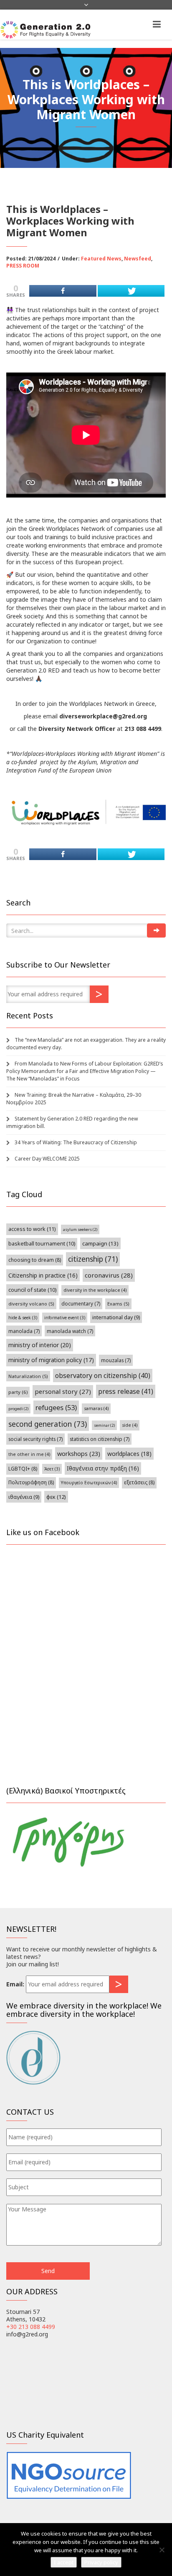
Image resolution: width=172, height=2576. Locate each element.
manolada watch (70, 1331)
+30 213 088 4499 (31, 2327)
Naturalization (28, 1376)
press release (126, 1391)
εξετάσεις (139, 1482)
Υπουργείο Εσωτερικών (89, 1483)
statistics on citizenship (100, 1439)
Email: (15, 1984)
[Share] (63, 291)
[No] (162, 2550)
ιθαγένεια (24, 1497)
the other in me (29, 1454)
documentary (81, 1303)
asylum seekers (80, 1229)
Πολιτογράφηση (31, 1482)
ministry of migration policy (51, 1360)
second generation (48, 1424)
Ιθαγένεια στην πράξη (103, 1468)
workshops (79, 1453)
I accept (64, 2562)
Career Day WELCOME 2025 (47, 1159)
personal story (63, 1391)
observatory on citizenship (103, 1376)
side (130, 1425)
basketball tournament (42, 1244)
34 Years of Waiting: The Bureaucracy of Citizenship (76, 1142)
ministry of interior (40, 1345)
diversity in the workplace (95, 1290)
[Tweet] (131, 291)
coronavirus (109, 1275)
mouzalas (116, 1360)
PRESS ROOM (23, 266)
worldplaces (129, 1454)
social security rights (35, 1439)
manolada (24, 1331)
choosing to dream (35, 1260)
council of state (32, 1290)
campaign (100, 1243)
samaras (96, 1408)
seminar (104, 1425)
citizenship (93, 1259)
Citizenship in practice (43, 1275)
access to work (32, 1229)
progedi (18, 1409)
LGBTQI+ (23, 1469)
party (18, 1392)
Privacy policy (101, 2562)
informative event (65, 1318)
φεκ (56, 1497)
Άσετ (52, 1469)
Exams (118, 1304)
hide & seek (23, 1318)
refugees (56, 1407)
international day (116, 1317)
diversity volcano (31, 1304)
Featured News (101, 259)
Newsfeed (138, 259)
